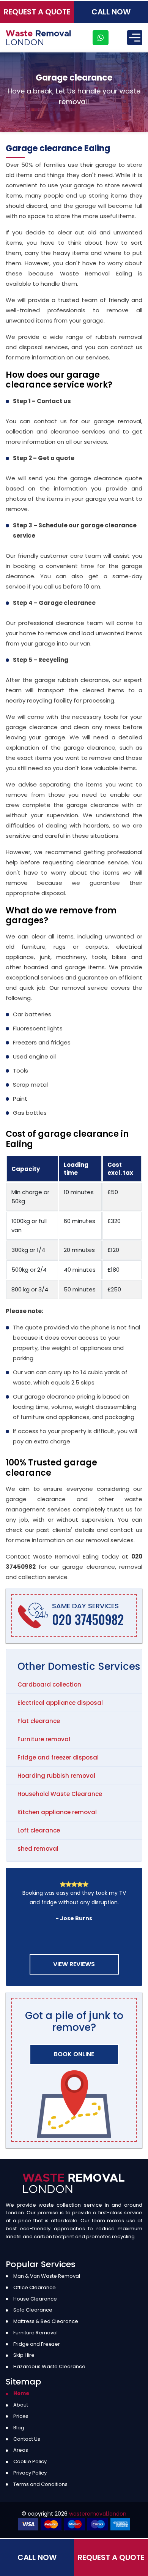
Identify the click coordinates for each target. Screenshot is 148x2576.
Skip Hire (24, 2355)
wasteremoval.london (98, 2514)
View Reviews (74, 1964)
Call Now (111, 12)
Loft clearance (39, 1830)
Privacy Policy (30, 2473)
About (21, 2405)
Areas (21, 2450)
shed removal (38, 1849)
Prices (21, 2416)
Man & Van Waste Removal (47, 2276)
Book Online (74, 2054)
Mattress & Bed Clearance (46, 2321)
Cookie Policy (30, 2461)
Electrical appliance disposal (60, 1703)
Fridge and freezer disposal (58, 1757)
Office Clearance (35, 2287)
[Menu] (135, 38)
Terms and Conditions (40, 2484)
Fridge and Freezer (37, 2344)
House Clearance (35, 2299)
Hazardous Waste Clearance (49, 2366)
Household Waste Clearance (60, 1794)
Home (21, 2393)
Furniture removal (44, 1739)
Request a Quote (37, 12)
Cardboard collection (49, 1684)
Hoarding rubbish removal (56, 1776)
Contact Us (27, 2439)
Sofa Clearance (33, 2310)
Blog (19, 2428)
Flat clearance (39, 1721)
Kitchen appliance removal (57, 1812)
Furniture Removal (35, 2333)
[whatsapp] (101, 38)
